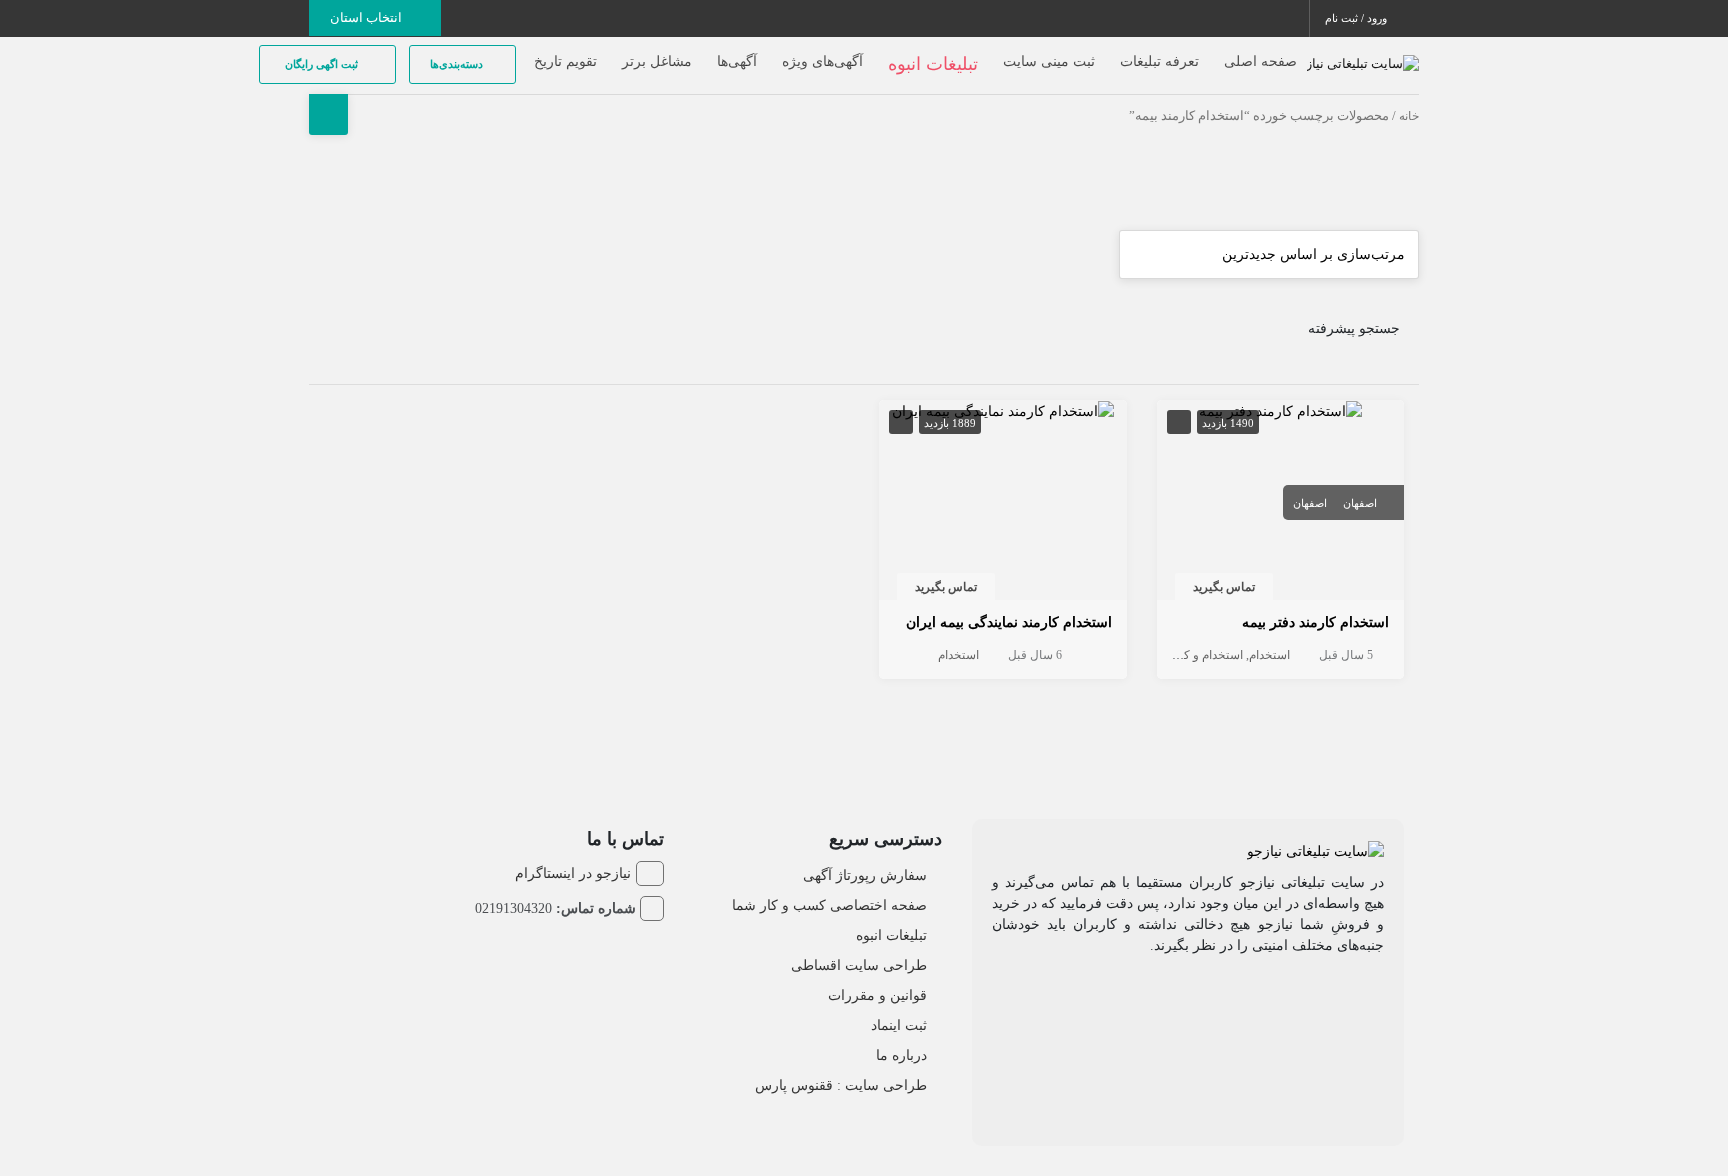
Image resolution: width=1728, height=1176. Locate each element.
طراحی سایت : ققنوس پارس (841, 1085)
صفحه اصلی (1260, 61)
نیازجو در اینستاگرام (573, 873)
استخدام (1269, 655)
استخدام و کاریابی (1198, 655)
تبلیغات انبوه (891, 935)
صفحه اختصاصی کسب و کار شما (829, 905)
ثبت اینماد (899, 1025)
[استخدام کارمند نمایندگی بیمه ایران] (1003, 410)
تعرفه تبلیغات (1159, 61)
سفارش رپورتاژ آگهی (865, 875)
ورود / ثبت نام (1357, 18)
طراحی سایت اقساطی (859, 965)
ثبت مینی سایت (1049, 61)
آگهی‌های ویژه (822, 61)
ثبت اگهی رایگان (323, 64)
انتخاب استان (367, 17)
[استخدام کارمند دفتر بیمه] (1280, 410)
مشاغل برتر (657, 61)
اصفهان (1360, 503)
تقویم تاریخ (565, 61)
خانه (1409, 116)
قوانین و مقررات (877, 995)
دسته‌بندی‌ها (458, 64)
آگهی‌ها (737, 61)
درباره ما (901, 1055)
